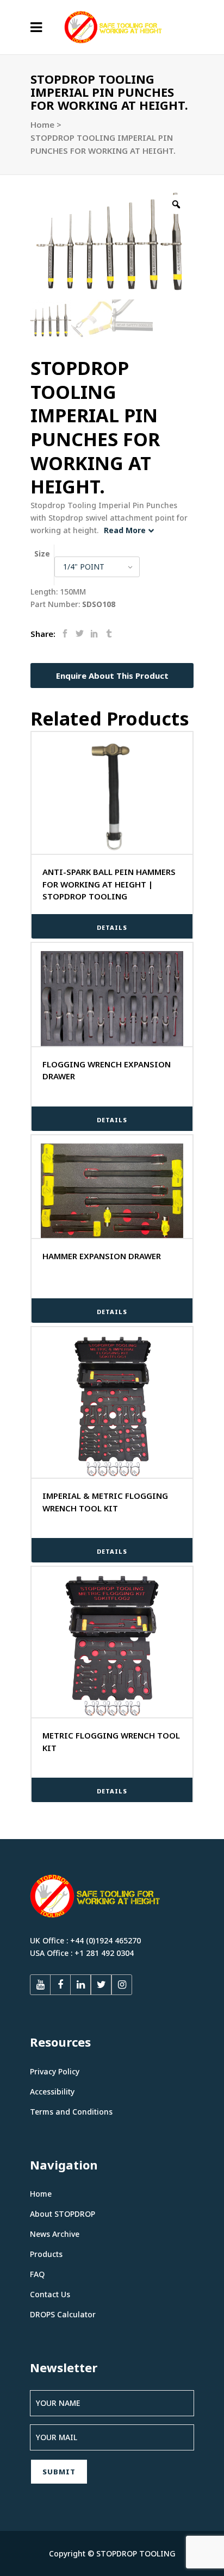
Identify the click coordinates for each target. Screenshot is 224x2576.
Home (42, 124)
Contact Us (50, 2294)
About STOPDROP (63, 2214)
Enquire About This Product (112, 676)
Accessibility (52, 2092)
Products (46, 2254)
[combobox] (97, 567)
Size (42, 554)
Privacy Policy (55, 2071)
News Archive (55, 2234)
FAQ (37, 2274)
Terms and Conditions (71, 2112)
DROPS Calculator (63, 2314)
